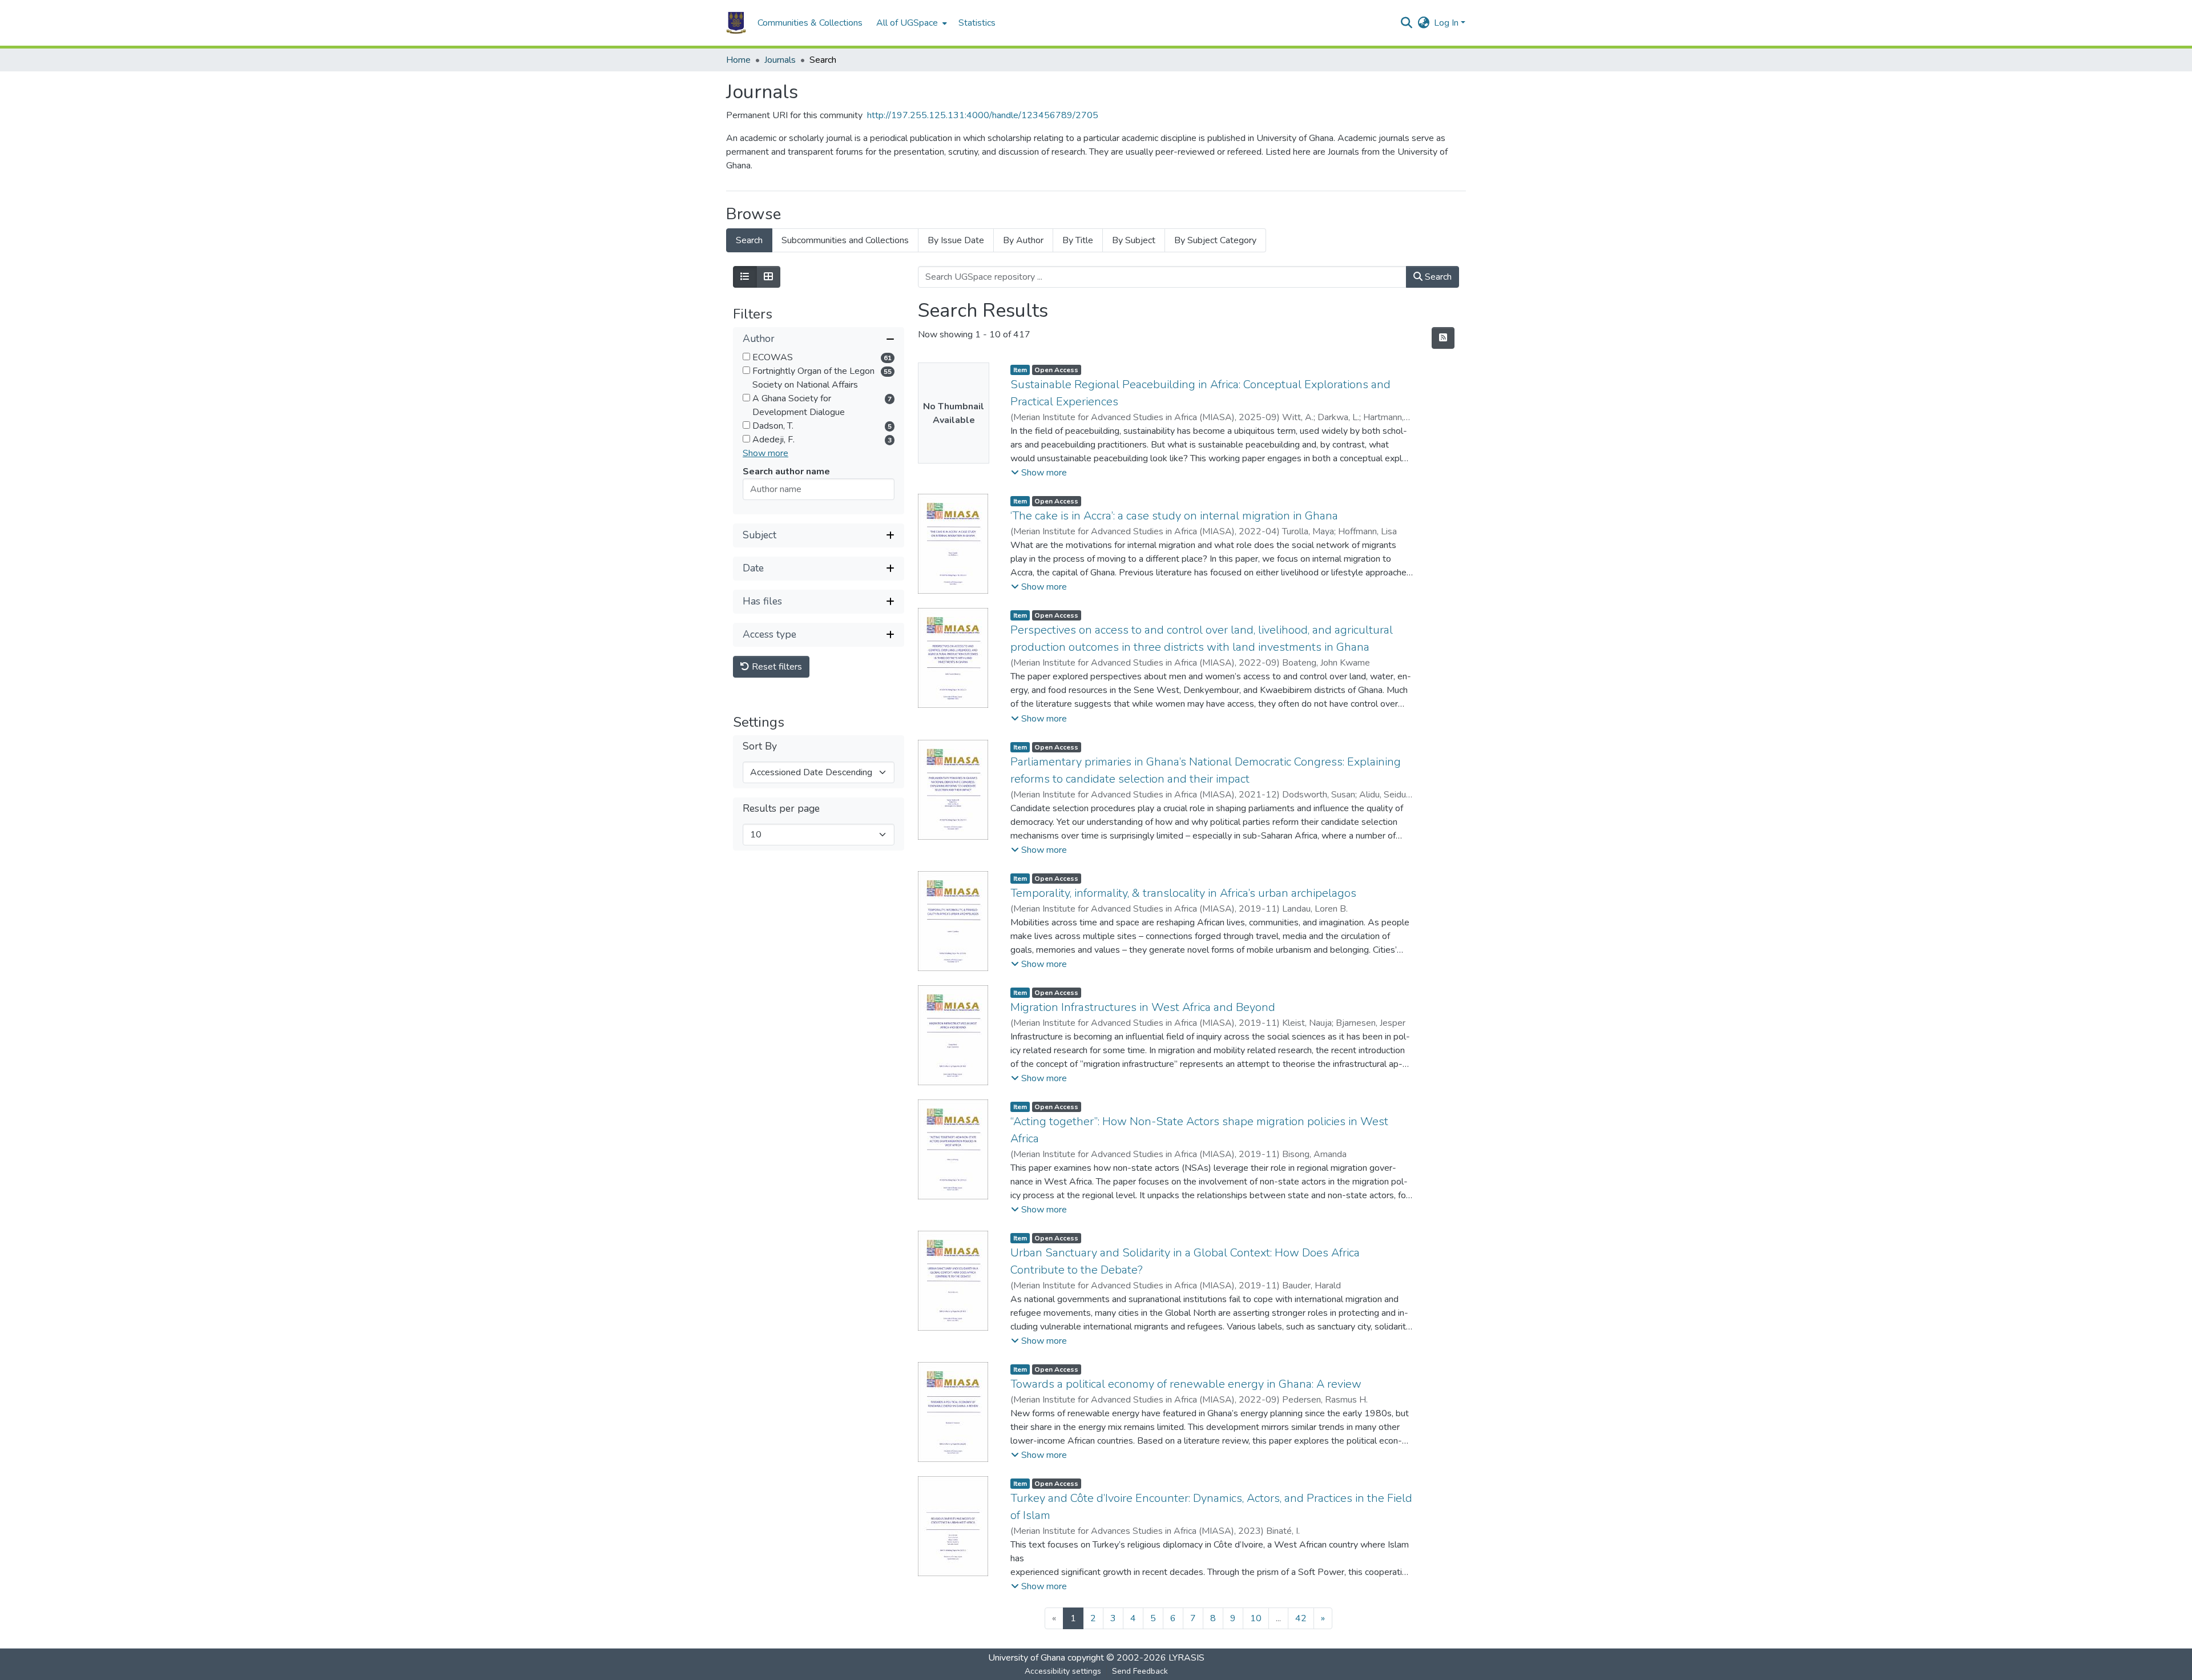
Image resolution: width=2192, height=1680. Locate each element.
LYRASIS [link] (1186, 1658)
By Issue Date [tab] (956, 240)
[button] (736, 23)
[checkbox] (746, 356)
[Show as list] (745, 277)
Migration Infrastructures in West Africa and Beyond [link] (1143, 1007)
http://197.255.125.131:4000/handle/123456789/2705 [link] (983, 115)
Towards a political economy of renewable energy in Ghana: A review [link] (1186, 1384)
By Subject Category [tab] (1215, 240)
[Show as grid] (768, 277)
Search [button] (1437, 277)
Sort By (760, 746)
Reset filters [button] (776, 667)
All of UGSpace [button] (907, 23)
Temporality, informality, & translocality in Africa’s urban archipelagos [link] (1183, 893)
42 (1301, 1618)
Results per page (781, 809)
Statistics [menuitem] (977, 23)
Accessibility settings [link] (1063, 1671)
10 (1256, 1618)
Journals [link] (780, 60)
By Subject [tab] (1134, 240)
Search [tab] (749, 240)
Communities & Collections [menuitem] (810, 23)
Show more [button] (765, 453)
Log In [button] (1447, 23)
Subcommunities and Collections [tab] (845, 240)
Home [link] (738, 60)
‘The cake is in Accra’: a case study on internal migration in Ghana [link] (1174, 516)
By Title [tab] (1078, 240)
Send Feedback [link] (1140, 1671)
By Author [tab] (1023, 240)
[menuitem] (910, 23)
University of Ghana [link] (1027, 1658)
